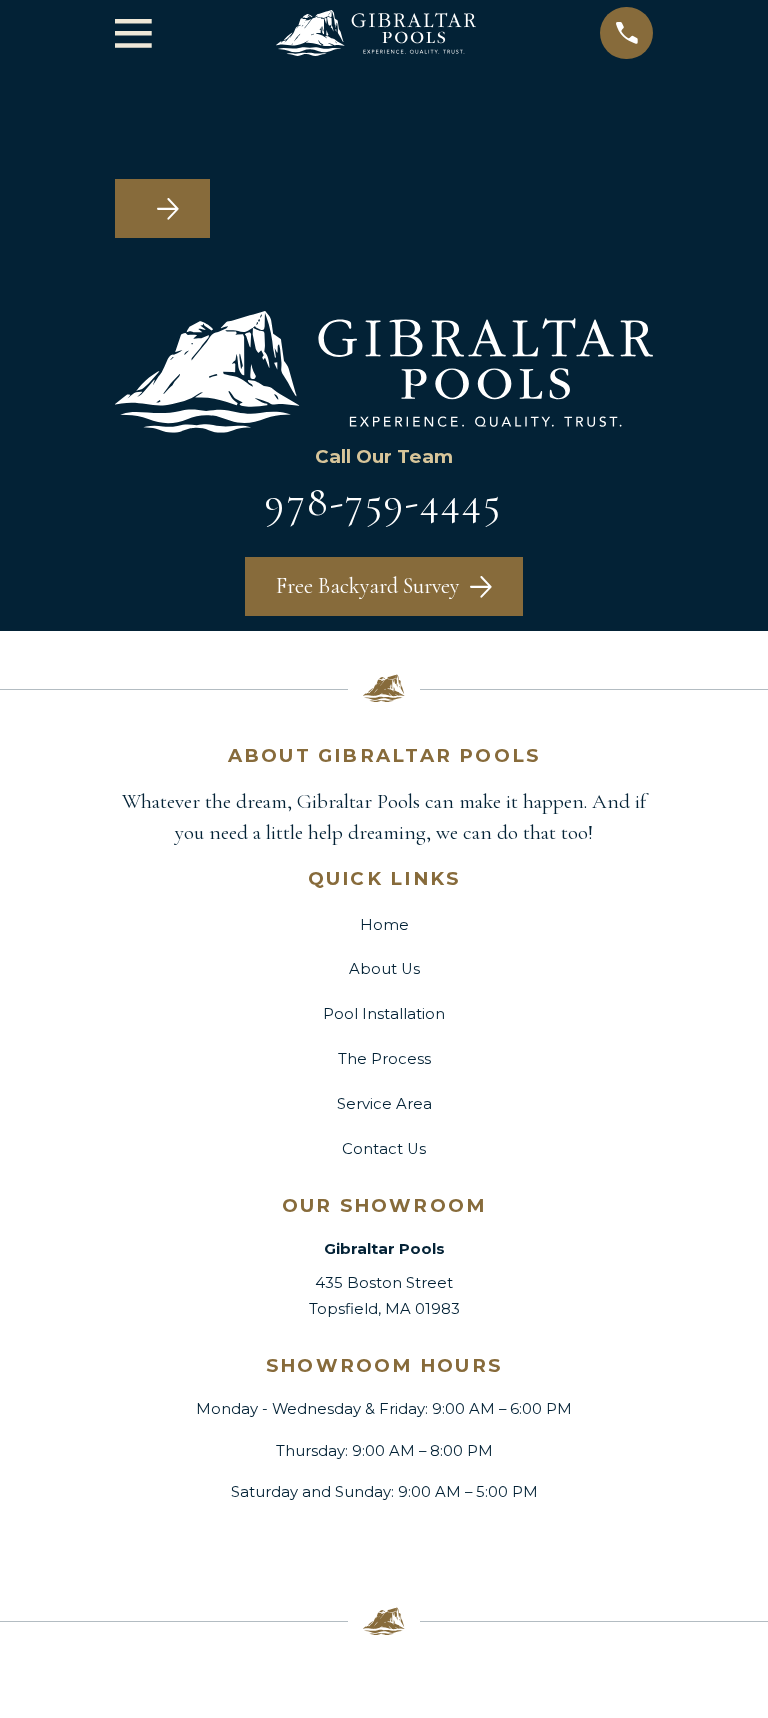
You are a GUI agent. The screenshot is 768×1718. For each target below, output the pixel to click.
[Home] (376, 33)
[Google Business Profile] (317, 1545)
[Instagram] (383, 1545)
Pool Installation (384, 1014)
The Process (384, 1059)
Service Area (384, 1104)
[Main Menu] (133, 33)
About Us (384, 969)
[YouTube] (517, 1545)
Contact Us (384, 1149)
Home (384, 925)
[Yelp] (450, 1545)
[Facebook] (250, 1545)
